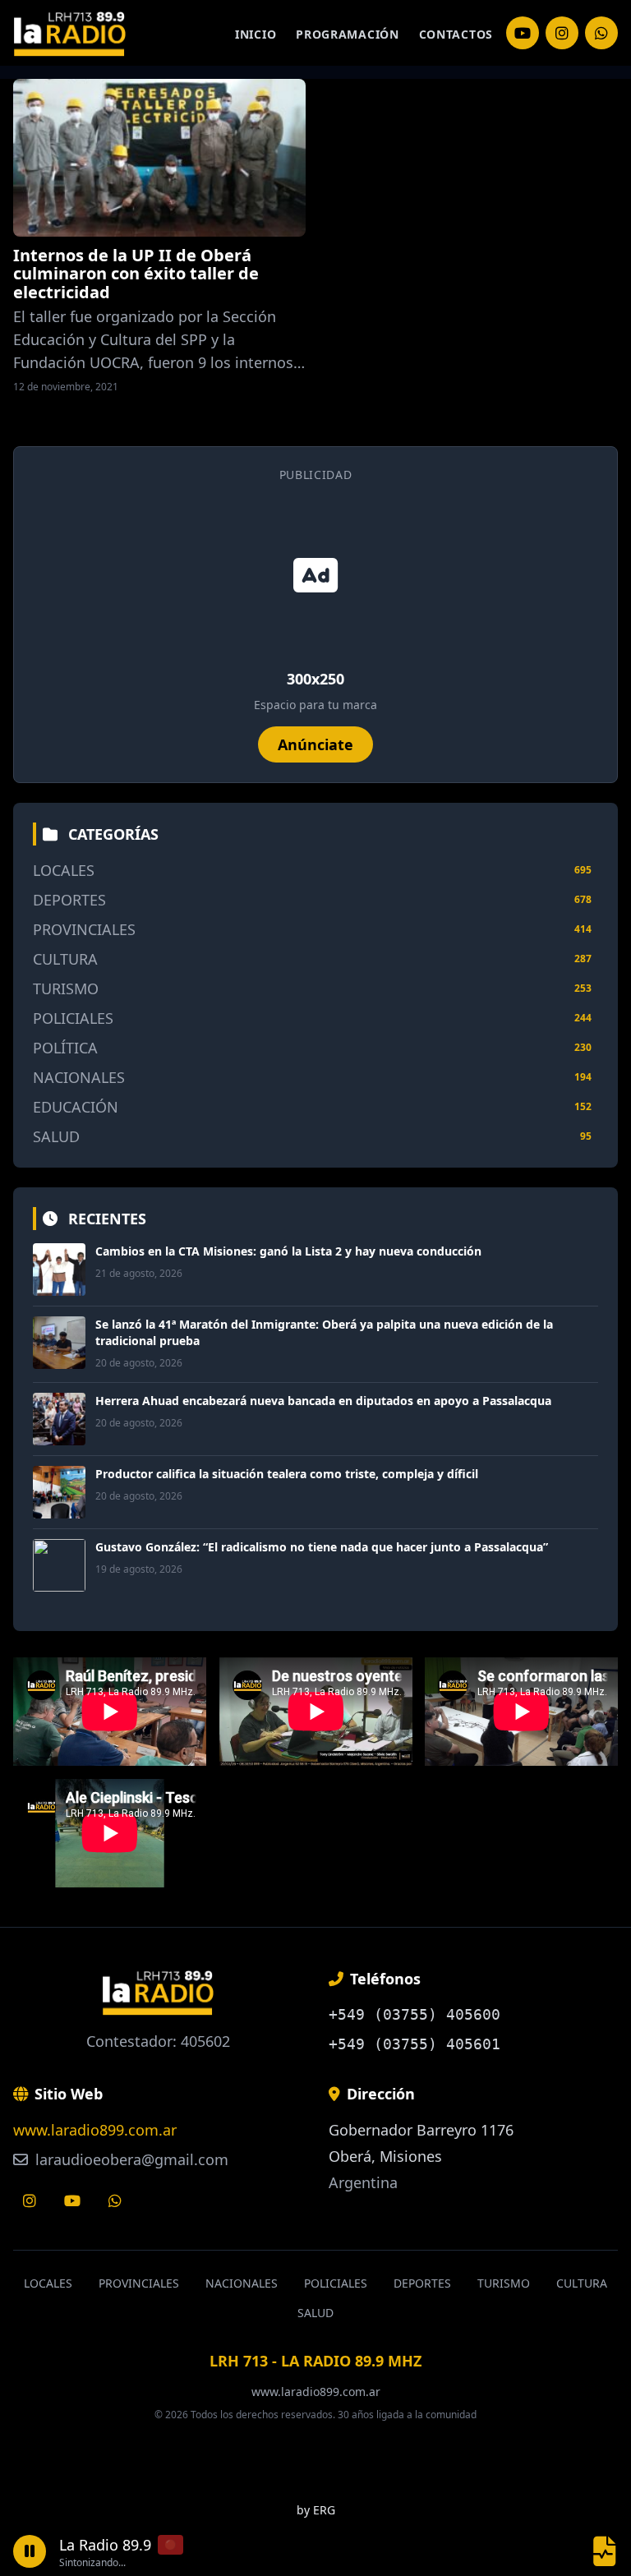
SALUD (56, 1136)
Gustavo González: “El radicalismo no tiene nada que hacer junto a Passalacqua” (322, 1547)
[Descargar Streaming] (605, 2551)
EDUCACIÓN (76, 1107)
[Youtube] (72, 2200)
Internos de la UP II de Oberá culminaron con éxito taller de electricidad (136, 274)
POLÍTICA (65, 1048)
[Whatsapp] (115, 2200)
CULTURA (65, 959)
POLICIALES (73, 1018)
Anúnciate (315, 744)
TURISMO (66, 988)
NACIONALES (79, 1077)
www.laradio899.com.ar (95, 2130)
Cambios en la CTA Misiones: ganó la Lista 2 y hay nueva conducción (288, 1251)
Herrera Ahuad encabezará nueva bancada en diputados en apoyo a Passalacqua (323, 1401)
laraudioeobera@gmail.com (130, 2159)
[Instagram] (523, 33)
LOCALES (64, 870)
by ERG (316, 2510)
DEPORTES (69, 900)
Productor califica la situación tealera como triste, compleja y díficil (287, 1474)
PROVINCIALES (84, 929)
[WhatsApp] (601, 33)
